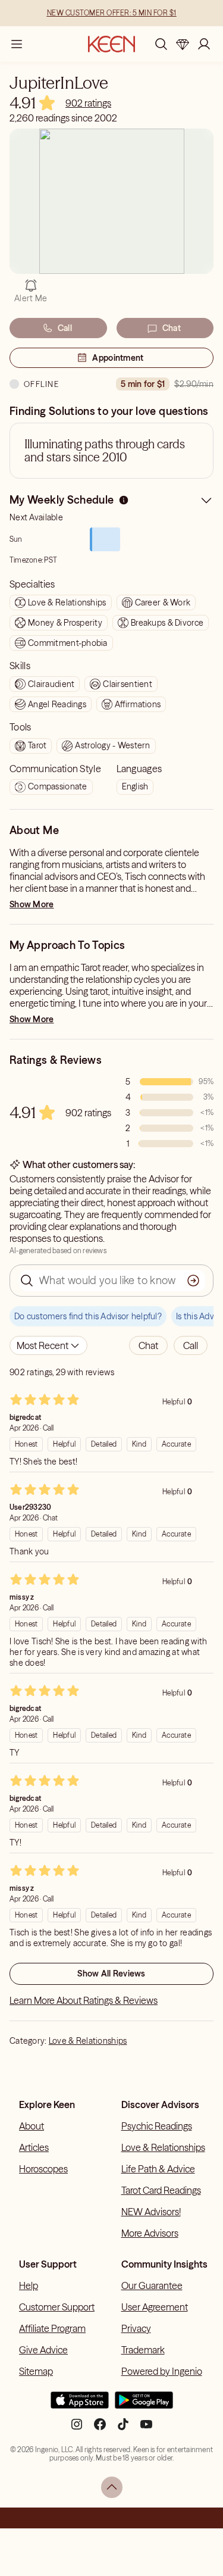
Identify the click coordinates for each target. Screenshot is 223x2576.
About (32, 2126)
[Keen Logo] (111, 44)
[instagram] (77, 2429)
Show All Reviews (111, 1974)
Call (65, 328)
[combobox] (48, 1345)
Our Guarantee (152, 2285)
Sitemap (36, 2371)
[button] (148, 1345)
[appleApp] (80, 2405)
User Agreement (155, 2307)
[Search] (161, 44)
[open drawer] (17, 44)
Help (29, 2285)
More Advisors (150, 2233)
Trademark (143, 2350)
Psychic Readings (157, 2126)
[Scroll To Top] (112, 2487)
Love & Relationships (88, 2041)
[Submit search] (193, 1281)
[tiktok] (123, 2429)
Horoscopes (43, 2169)
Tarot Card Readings (161, 2190)
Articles (34, 2147)
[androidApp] (144, 2405)
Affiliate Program (52, 2328)
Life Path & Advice (158, 2169)
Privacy (136, 2328)
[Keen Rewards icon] (183, 44)
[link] (88, 103)
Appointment (118, 358)
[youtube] (146, 2429)
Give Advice (43, 2350)
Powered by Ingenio (162, 2371)
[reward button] (183, 44)
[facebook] (100, 2429)
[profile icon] (204, 44)
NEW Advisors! (151, 2212)
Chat (172, 328)
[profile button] (204, 44)
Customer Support (57, 2307)
